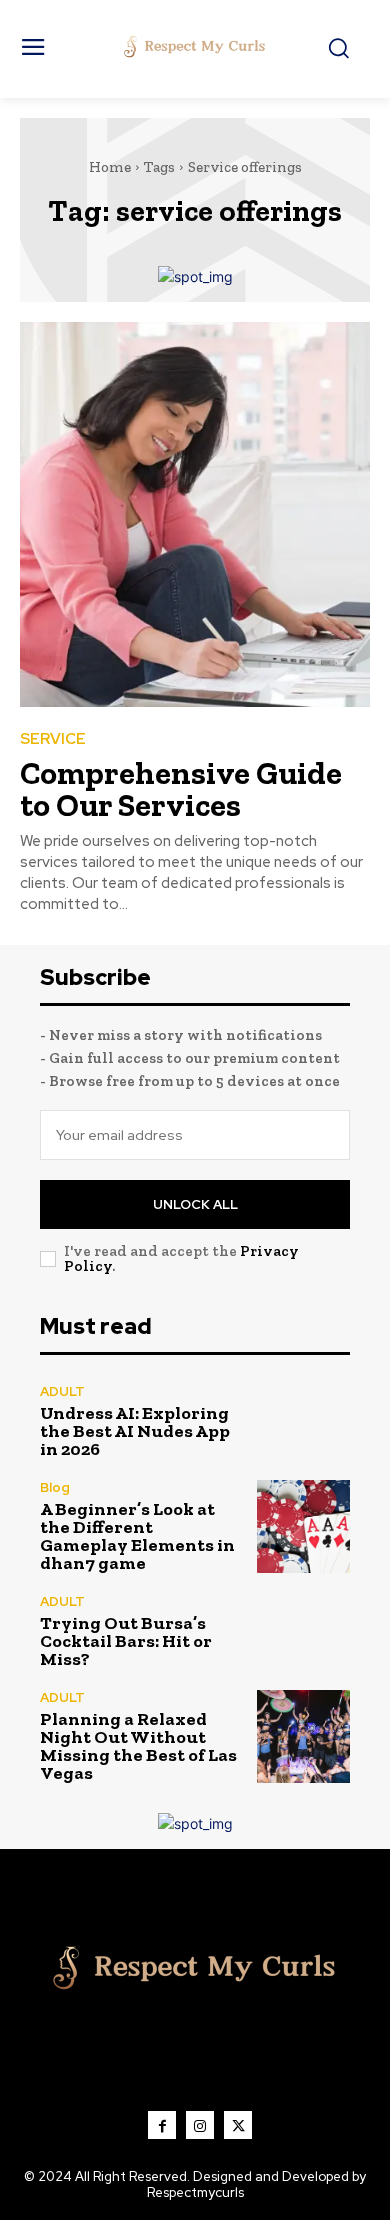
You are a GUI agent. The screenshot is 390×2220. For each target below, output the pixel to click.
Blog (55, 1487)
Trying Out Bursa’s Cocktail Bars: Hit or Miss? (126, 1641)
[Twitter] (238, 2125)
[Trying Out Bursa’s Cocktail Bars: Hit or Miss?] (303, 1631)
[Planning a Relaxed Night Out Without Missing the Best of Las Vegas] (303, 1736)
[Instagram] (200, 2125)
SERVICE (53, 739)
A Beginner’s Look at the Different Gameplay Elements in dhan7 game (137, 1536)
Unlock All (195, 1204)
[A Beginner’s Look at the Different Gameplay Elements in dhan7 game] (303, 1526)
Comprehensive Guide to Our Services (181, 789)
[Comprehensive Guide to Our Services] (195, 514)
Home (110, 167)
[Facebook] (162, 2125)
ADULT (62, 1391)
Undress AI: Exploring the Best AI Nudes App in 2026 (135, 1431)
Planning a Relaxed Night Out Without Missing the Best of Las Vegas (138, 1746)
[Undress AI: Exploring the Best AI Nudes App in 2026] (303, 1421)
